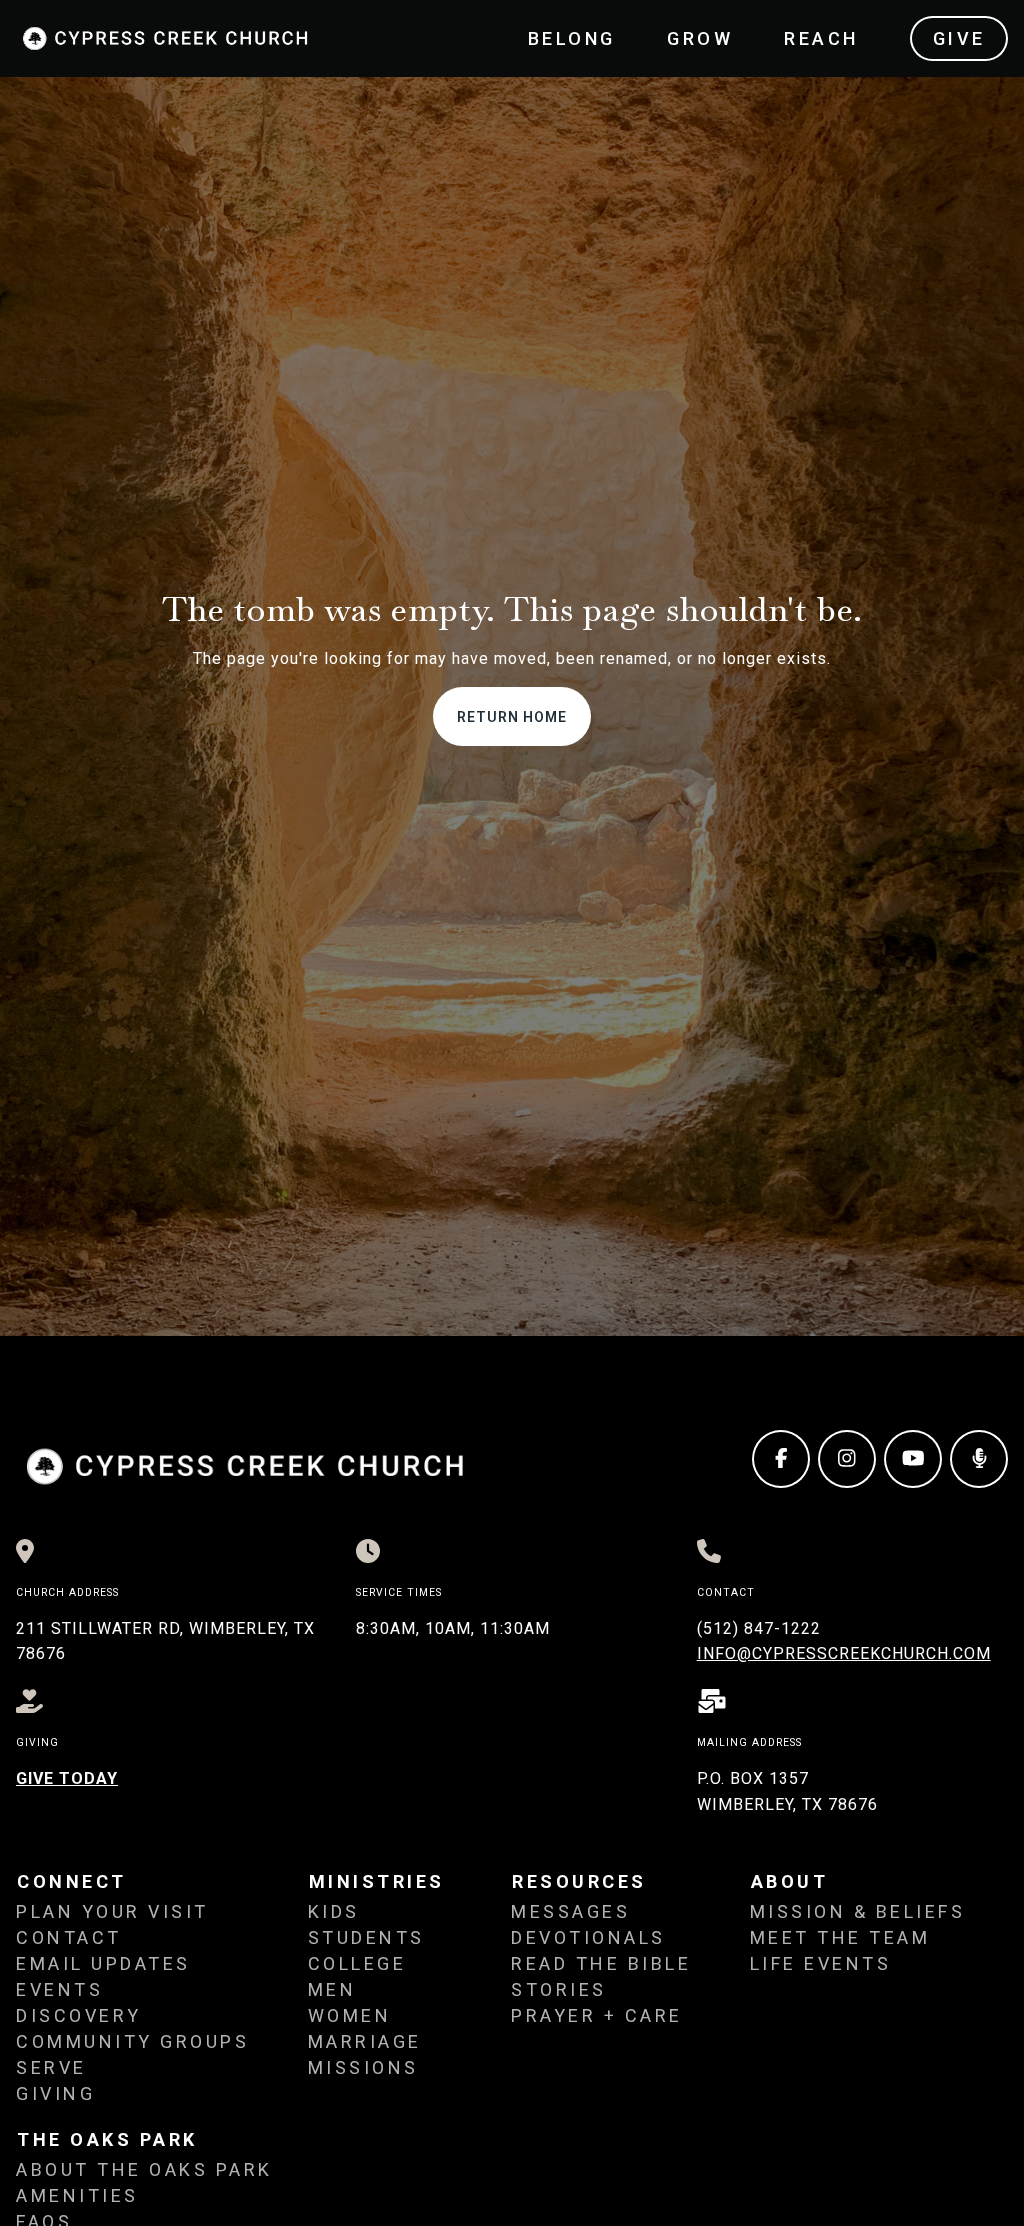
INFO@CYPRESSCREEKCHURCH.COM (844, 1653)
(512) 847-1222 (759, 1628)
